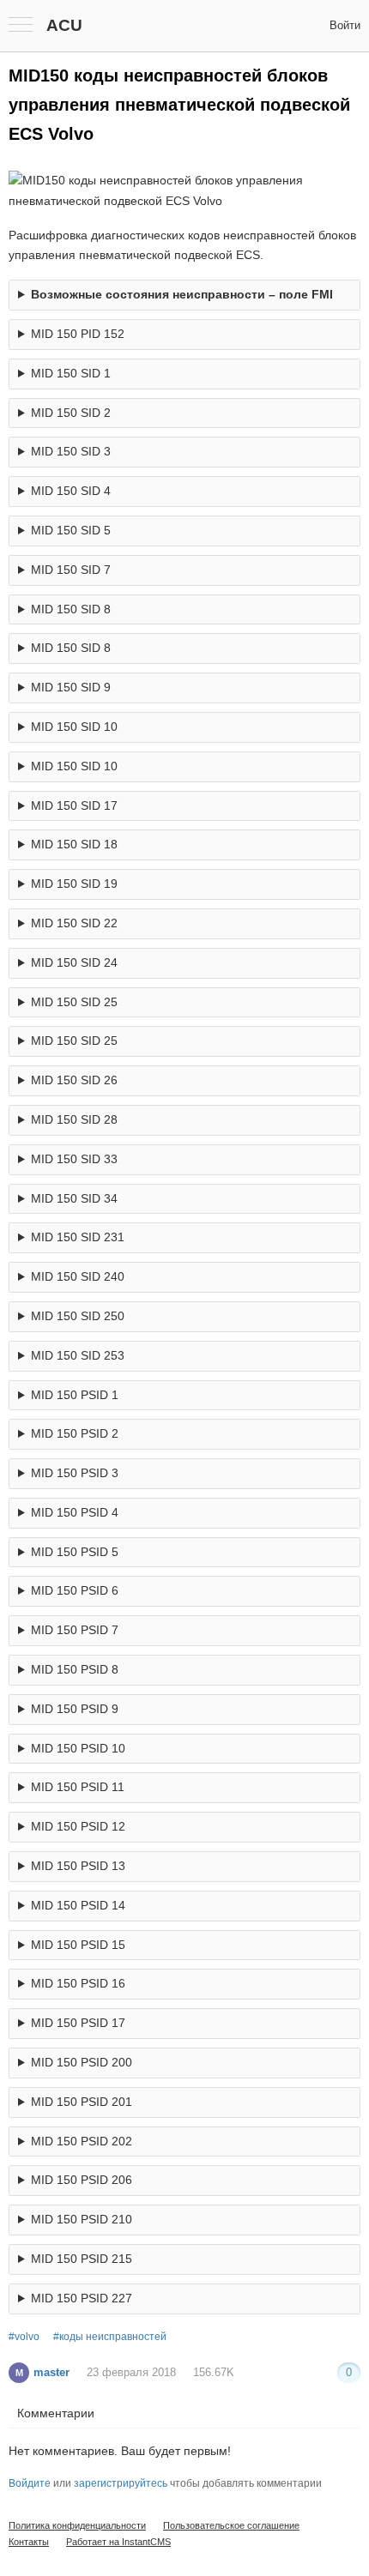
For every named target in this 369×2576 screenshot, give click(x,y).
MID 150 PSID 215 (82, 2259)
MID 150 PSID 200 (82, 2062)
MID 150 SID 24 (74, 962)
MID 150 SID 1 (71, 373)
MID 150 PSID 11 (78, 1787)
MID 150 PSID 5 (75, 1552)
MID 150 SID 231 (78, 1237)
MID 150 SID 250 (78, 1316)
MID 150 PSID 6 (75, 1590)
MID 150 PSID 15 (78, 1945)
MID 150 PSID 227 (82, 2298)
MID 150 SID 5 (71, 530)
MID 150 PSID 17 (78, 2023)
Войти (345, 25)
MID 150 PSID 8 (75, 1669)
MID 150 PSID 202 (82, 2141)
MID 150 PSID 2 (75, 1433)
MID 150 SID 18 (74, 844)
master (42, 2372)
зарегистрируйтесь (121, 2483)
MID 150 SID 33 (74, 1159)
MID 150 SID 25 (74, 1002)
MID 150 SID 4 (71, 491)
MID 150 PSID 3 (75, 1473)
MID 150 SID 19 (74, 884)
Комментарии (56, 2413)
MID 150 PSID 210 (82, 2219)
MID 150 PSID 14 (78, 1905)
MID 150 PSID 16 (78, 1983)
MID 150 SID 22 (74, 923)
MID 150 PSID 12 (78, 1826)
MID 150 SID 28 (74, 1119)
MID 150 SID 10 (74, 727)
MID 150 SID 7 (71, 570)
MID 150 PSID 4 (75, 1512)
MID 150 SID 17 (74, 805)
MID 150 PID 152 (78, 334)
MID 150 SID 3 (71, 451)
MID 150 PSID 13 (78, 1866)
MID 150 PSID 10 (78, 1748)
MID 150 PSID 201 (82, 2102)
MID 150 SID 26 (74, 1080)
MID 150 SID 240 (78, 1276)
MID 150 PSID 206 (82, 2180)
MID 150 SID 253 (78, 1355)
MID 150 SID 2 (71, 413)
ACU (64, 25)
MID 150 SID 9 (71, 687)
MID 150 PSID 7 (75, 1630)
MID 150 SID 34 (74, 1198)
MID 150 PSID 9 (75, 1709)
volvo (27, 2337)
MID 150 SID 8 (71, 609)
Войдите (30, 2483)
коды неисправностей (113, 2337)
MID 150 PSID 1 (75, 1395)
